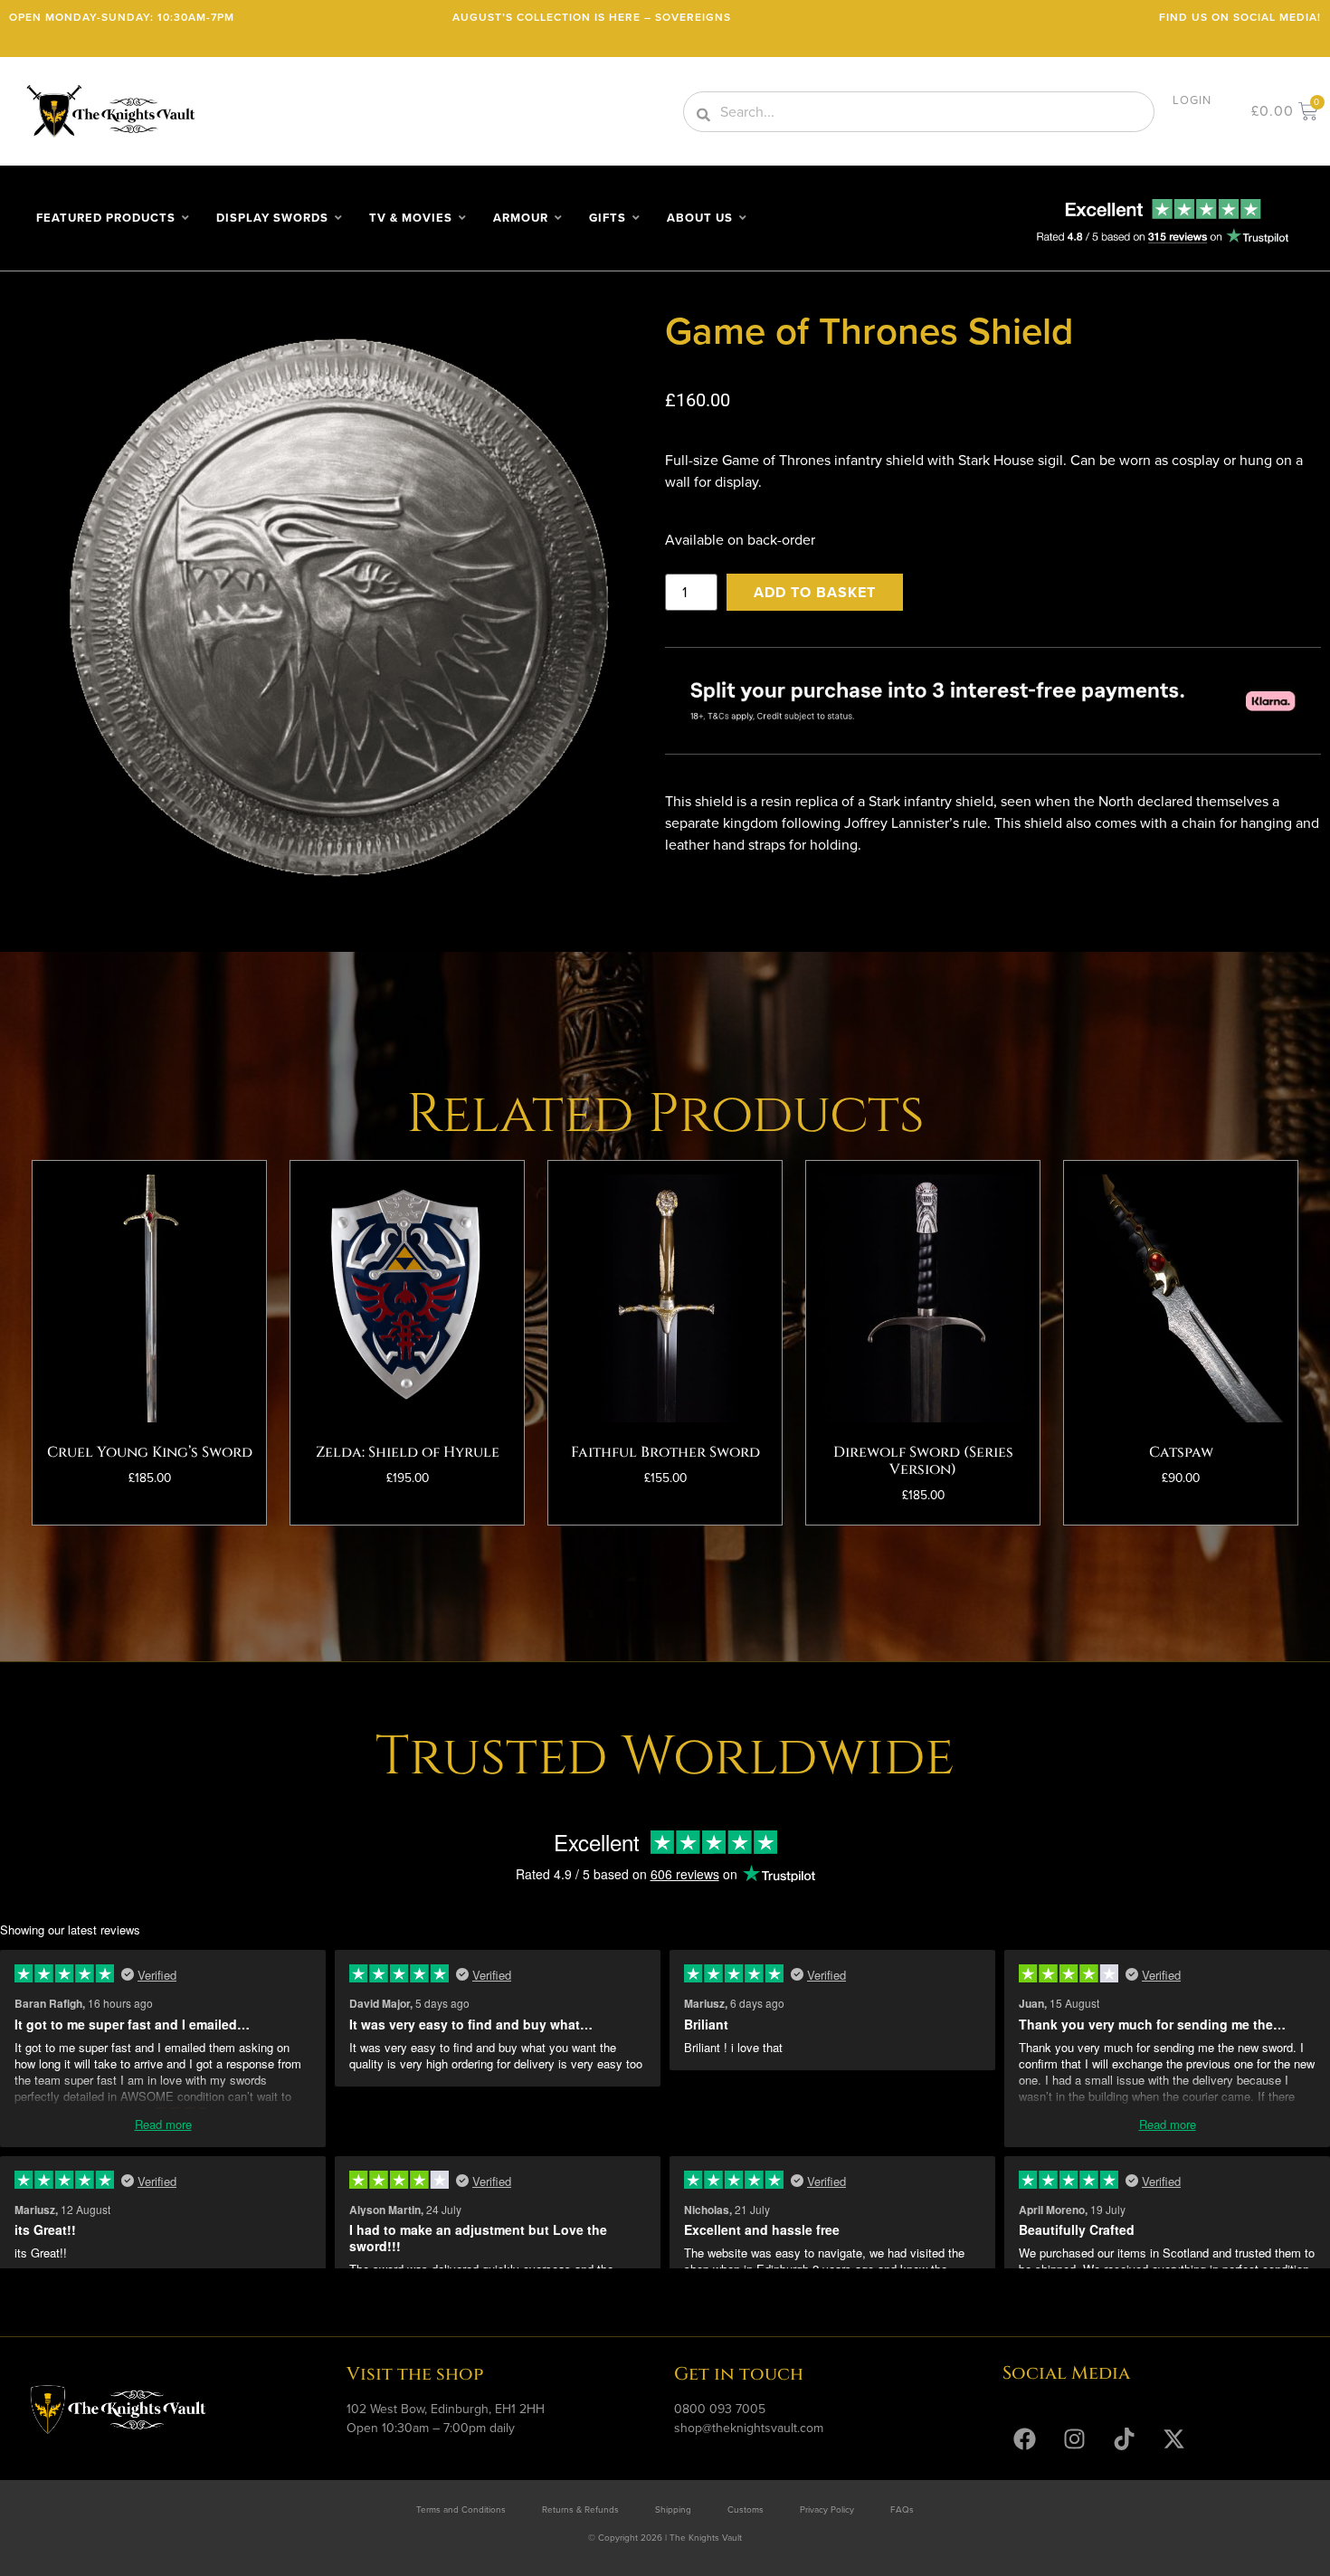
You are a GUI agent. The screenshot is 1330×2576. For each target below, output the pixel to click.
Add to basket (815, 592)
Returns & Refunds (580, 2509)
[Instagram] (1075, 2439)
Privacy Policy (827, 2509)
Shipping (673, 2509)
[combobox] (919, 112)
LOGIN (1192, 100)
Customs (746, 2509)
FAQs (902, 2509)
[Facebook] (1025, 2439)
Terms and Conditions (461, 2509)
